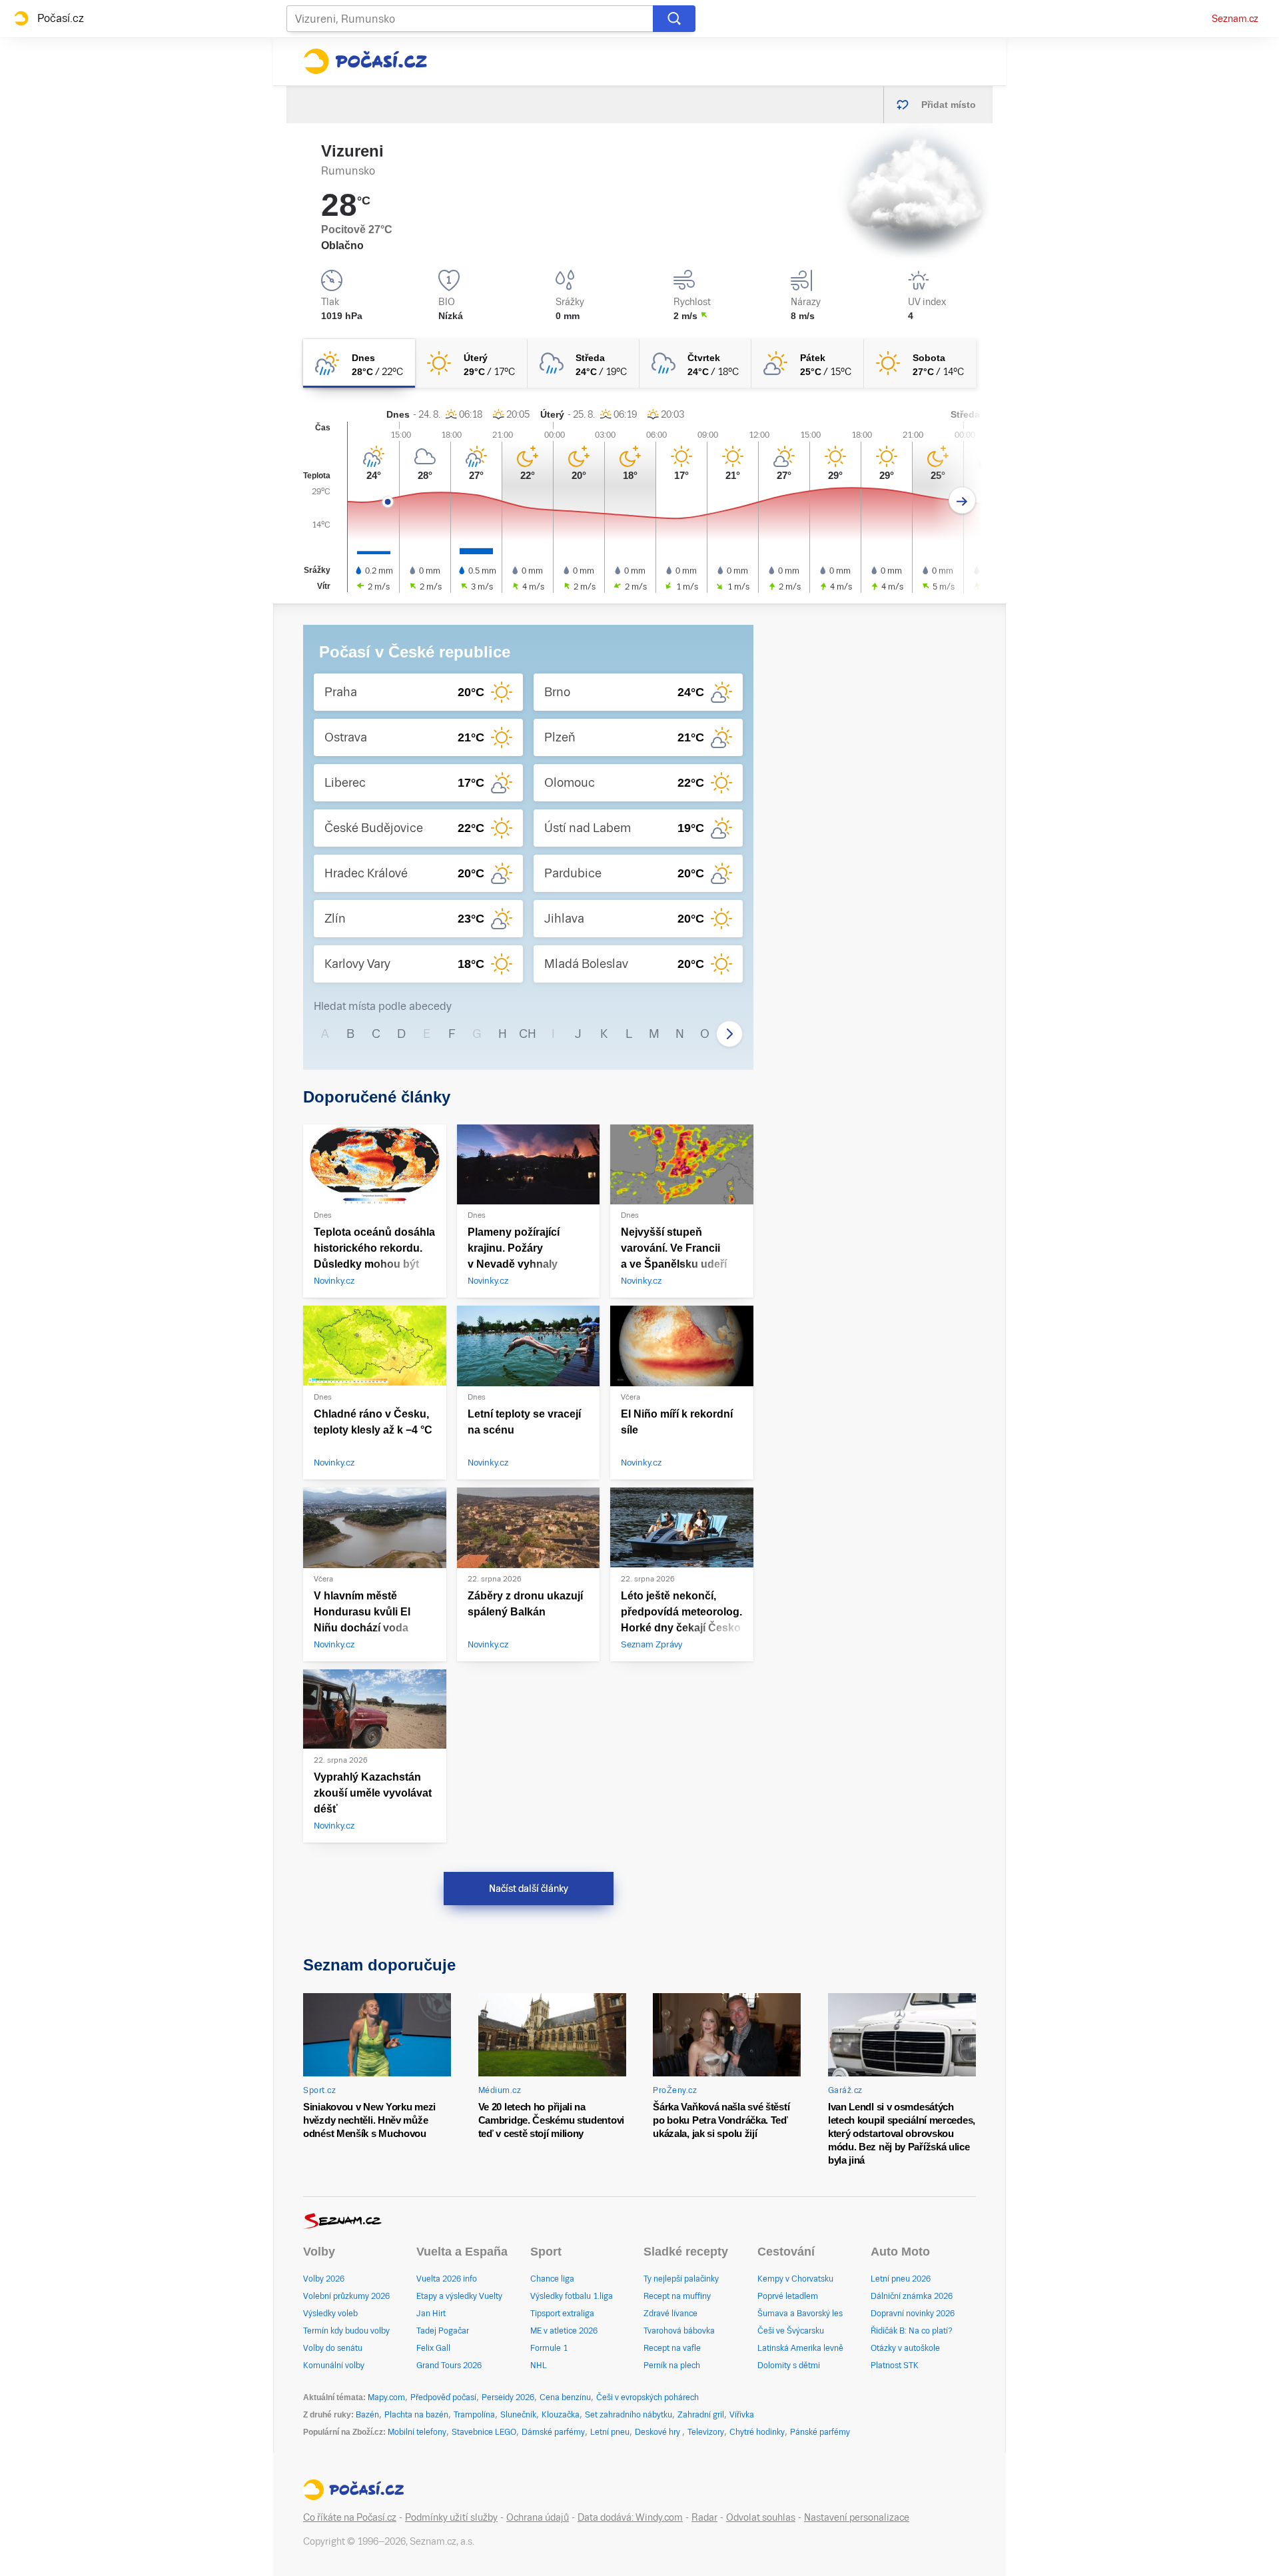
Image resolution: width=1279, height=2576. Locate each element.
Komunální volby (334, 2365)
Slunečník (518, 2415)
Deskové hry (658, 2432)
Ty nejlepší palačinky (681, 2279)
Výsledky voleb (330, 2314)
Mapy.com (386, 2397)
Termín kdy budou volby (346, 2331)
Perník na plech (672, 2365)
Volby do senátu (333, 2348)
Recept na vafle (672, 2348)
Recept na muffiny (677, 2296)
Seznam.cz (1235, 19)
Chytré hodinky (757, 2432)
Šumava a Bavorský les (800, 2314)
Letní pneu (610, 2432)
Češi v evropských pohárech (647, 2397)
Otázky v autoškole (905, 2348)
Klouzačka (561, 2415)
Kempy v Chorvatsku (795, 2279)
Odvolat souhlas (761, 2517)
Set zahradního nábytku (629, 2415)
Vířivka (742, 2415)
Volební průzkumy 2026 (346, 2296)
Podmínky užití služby (451, 2517)
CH (528, 1034)
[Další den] (962, 501)
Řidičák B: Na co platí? (912, 2331)
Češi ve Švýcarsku (791, 2331)
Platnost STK (895, 2365)
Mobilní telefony (417, 2432)
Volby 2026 (324, 2279)
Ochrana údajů (538, 2517)
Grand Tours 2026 (449, 2365)
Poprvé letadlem (788, 2296)
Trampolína (474, 2415)
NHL (539, 2365)
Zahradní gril (701, 2415)
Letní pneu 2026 (901, 2279)
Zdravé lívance (670, 2314)
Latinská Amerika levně (800, 2348)
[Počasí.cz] (365, 61)
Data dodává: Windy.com (630, 2517)
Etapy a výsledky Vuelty (459, 2296)
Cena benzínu (565, 2397)
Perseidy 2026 (508, 2397)
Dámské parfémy (553, 2432)
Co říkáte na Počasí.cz (350, 2517)
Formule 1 (549, 2348)
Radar (704, 2517)
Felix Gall (433, 2348)
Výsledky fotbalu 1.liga (572, 2296)
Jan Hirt (431, 2314)
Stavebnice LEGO (484, 2432)
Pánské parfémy (820, 2432)
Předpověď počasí (443, 2397)
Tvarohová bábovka (679, 2331)
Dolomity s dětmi (789, 2365)
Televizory (706, 2432)
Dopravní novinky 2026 (913, 2314)
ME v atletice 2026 (564, 2331)
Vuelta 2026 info (447, 2279)
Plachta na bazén (416, 2415)
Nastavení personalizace (857, 2517)
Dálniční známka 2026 (912, 2296)
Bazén (367, 2415)
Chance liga (552, 2279)
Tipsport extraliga (562, 2314)
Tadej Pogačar (443, 2331)
